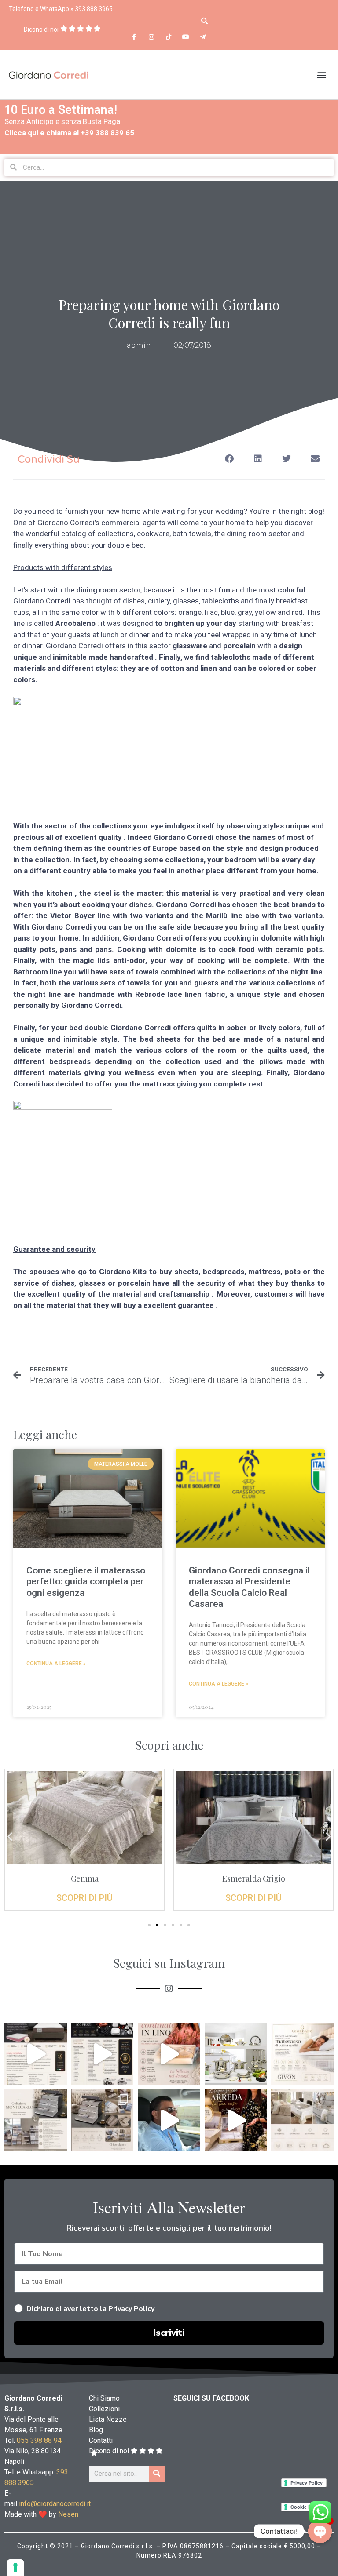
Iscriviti (169, 1353)
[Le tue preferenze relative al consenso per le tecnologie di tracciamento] (15, 2568)
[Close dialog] (257, 1191)
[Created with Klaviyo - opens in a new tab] (169, 1392)
